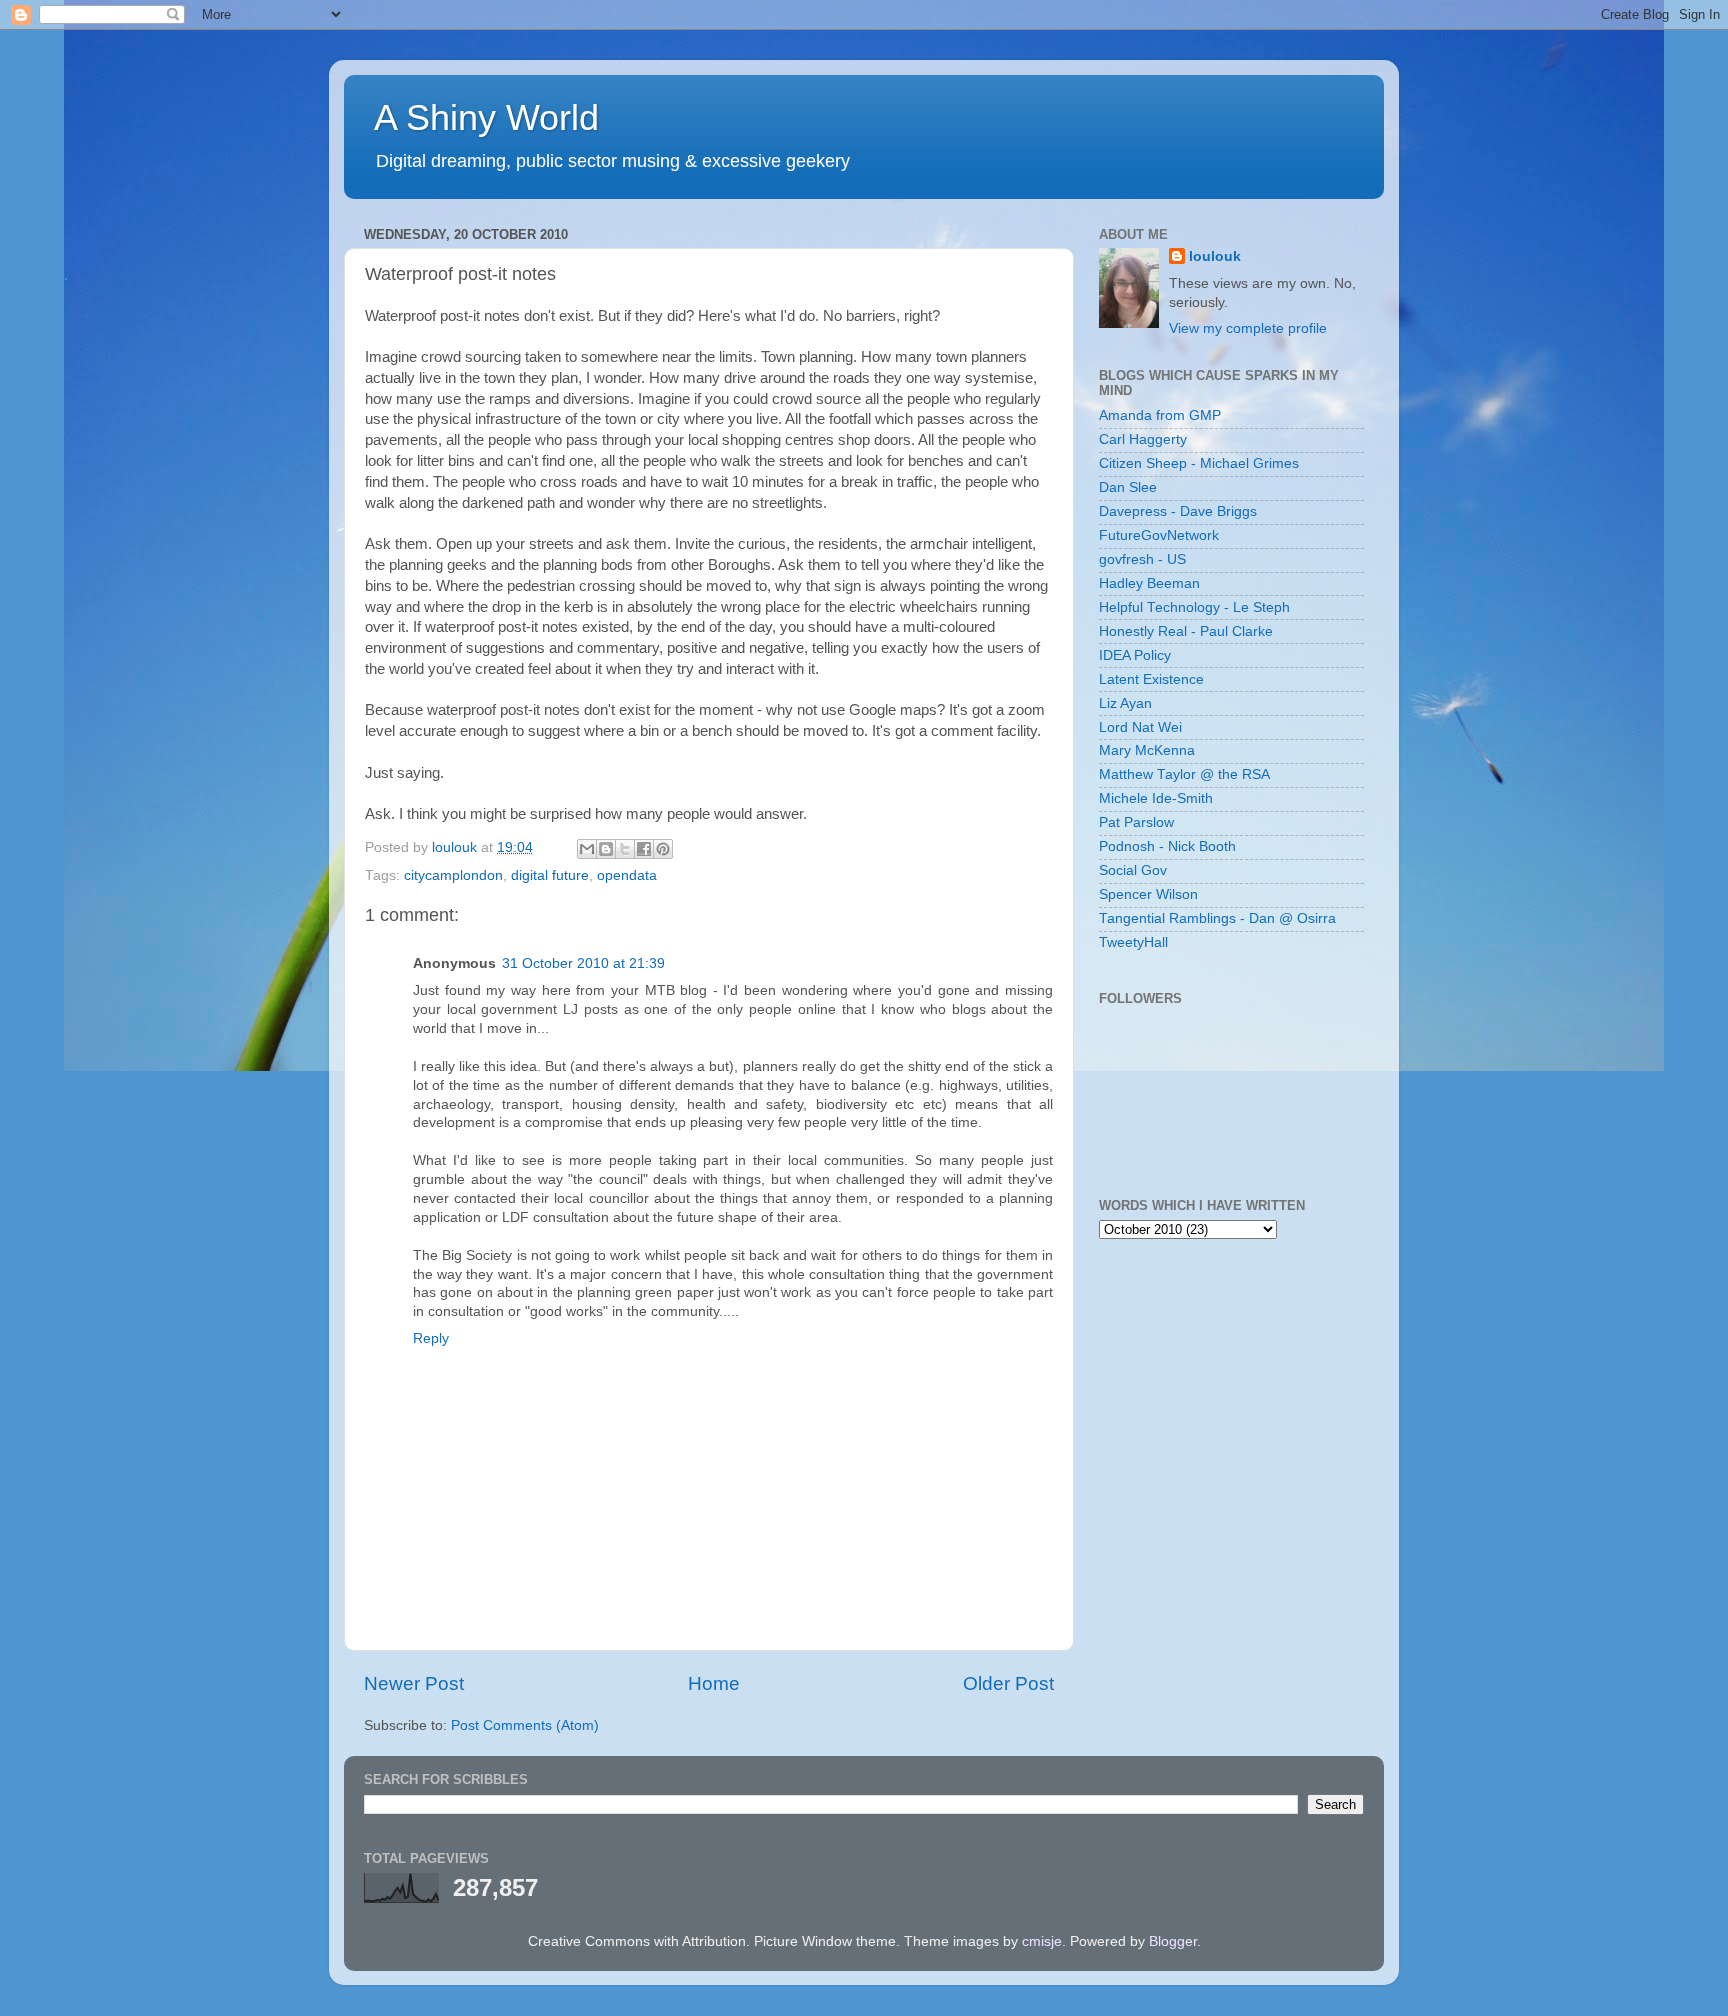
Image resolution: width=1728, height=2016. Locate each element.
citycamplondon (453, 875)
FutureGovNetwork (1159, 535)
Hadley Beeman (1149, 583)
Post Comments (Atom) (525, 1725)
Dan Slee (1128, 487)
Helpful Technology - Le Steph (1194, 607)
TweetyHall (1133, 942)
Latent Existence (1151, 679)
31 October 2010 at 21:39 (583, 963)
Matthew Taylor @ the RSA (1184, 774)
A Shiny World (486, 117)
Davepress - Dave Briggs (1178, 511)
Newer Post (414, 1683)
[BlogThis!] (606, 849)
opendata (627, 875)
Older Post (1008, 1683)
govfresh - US (1142, 559)
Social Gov (1133, 870)
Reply (431, 1338)
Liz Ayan (1125, 703)
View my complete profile (1248, 328)
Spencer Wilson (1148, 894)
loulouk (1215, 256)
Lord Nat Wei (1140, 727)
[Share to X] (625, 849)
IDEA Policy (1135, 655)
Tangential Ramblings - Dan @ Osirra (1217, 918)
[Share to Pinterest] (663, 849)
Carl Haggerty (1143, 439)
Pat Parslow (1136, 822)
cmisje (1042, 1941)
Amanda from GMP (1160, 415)
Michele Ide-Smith (1156, 798)
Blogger (1173, 1941)
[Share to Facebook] (644, 849)
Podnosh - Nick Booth (1167, 846)
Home (714, 1683)
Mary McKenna (1147, 750)
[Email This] (587, 849)
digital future (550, 875)
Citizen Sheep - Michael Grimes (1199, 463)
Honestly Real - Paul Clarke (1186, 631)
